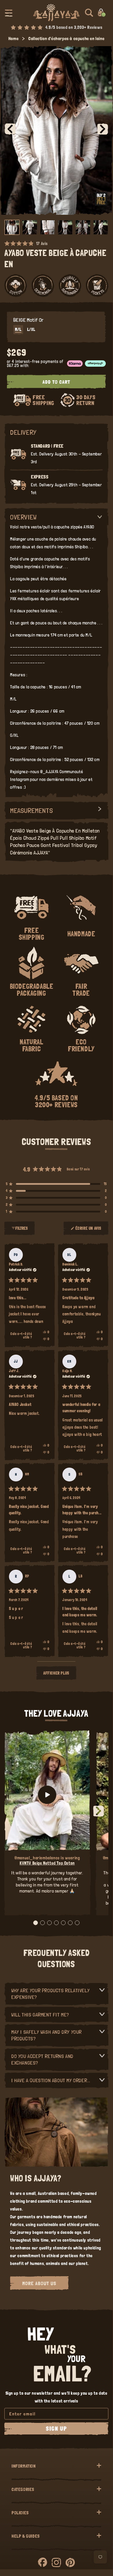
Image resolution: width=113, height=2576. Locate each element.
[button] (9, 13)
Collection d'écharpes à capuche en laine (66, 38)
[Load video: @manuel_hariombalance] (47, 1795)
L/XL (31, 329)
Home (13, 38)
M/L (18, 329)
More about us (39, 2283)
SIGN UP (56, 2429)
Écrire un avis (89, 1231)
